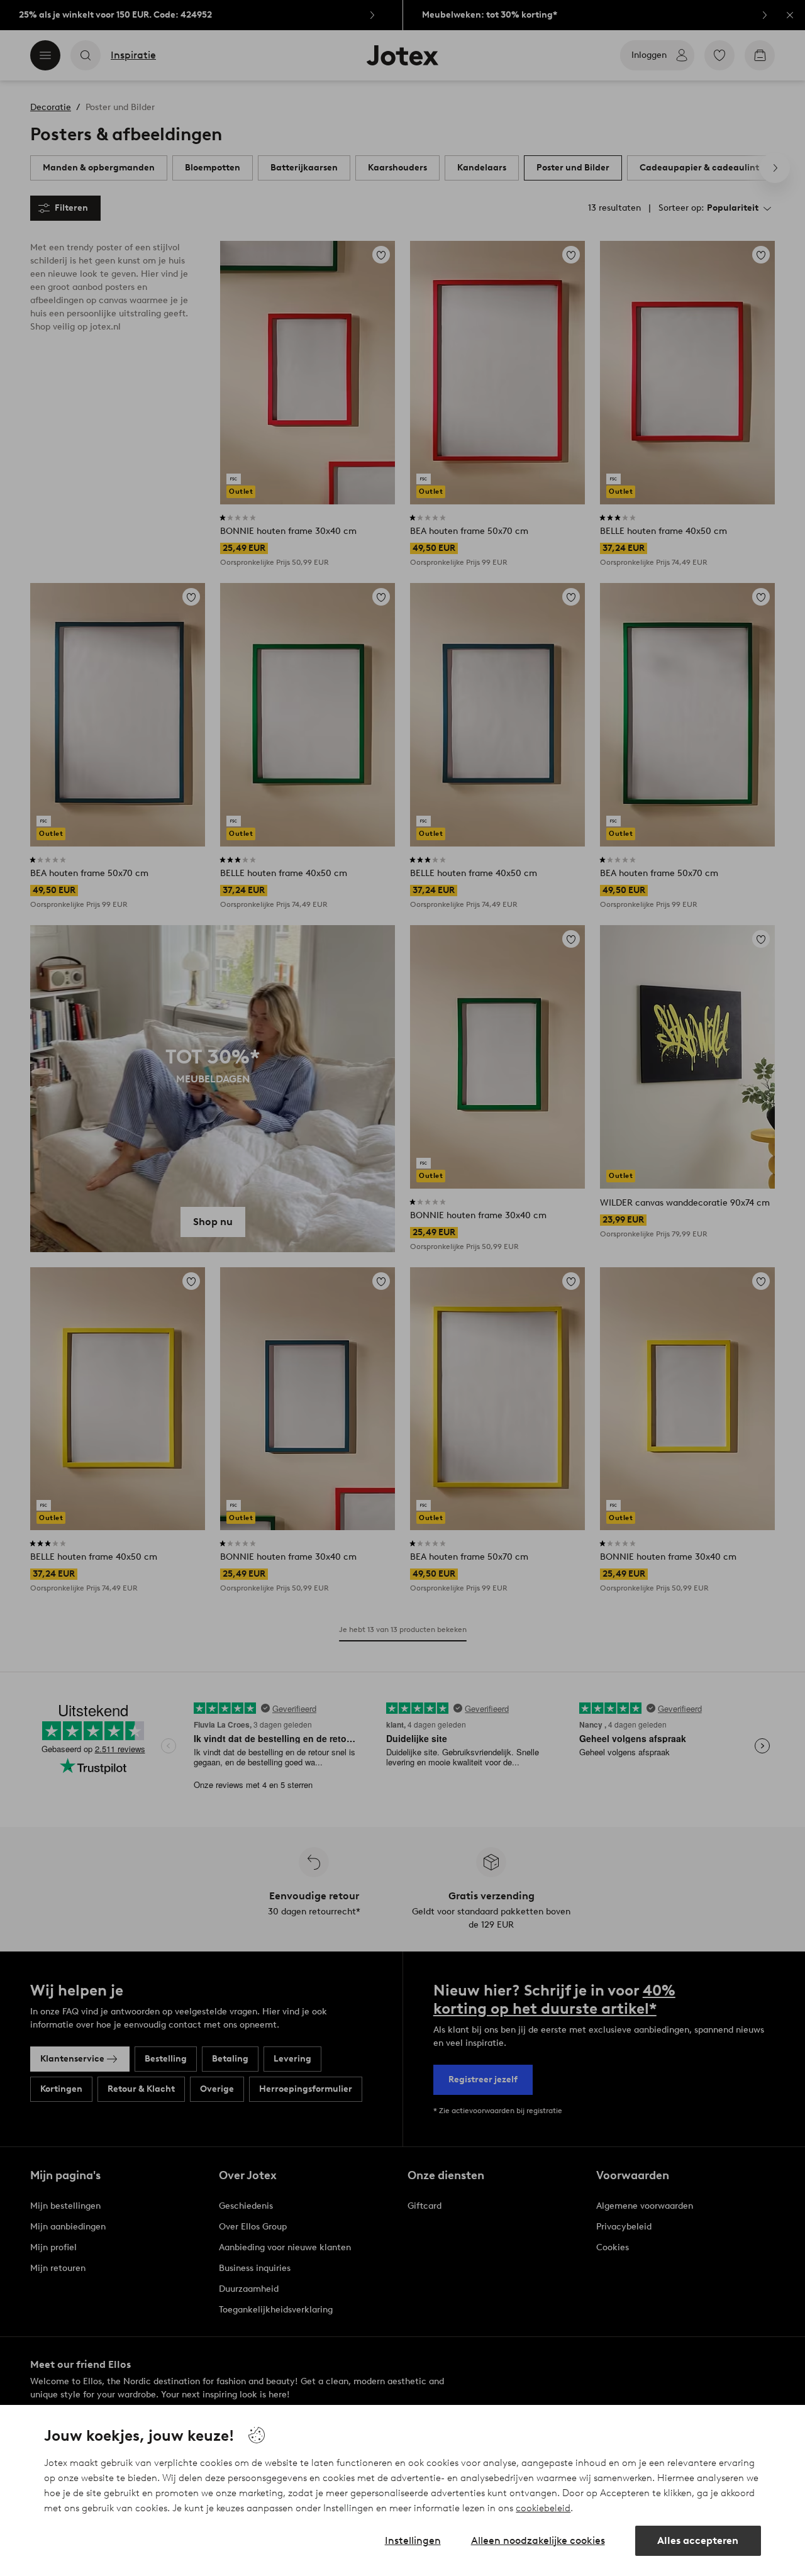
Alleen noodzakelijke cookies (538, 2540)
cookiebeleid (543, 2508)
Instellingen (413, 2540)
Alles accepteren (698, 2540)
